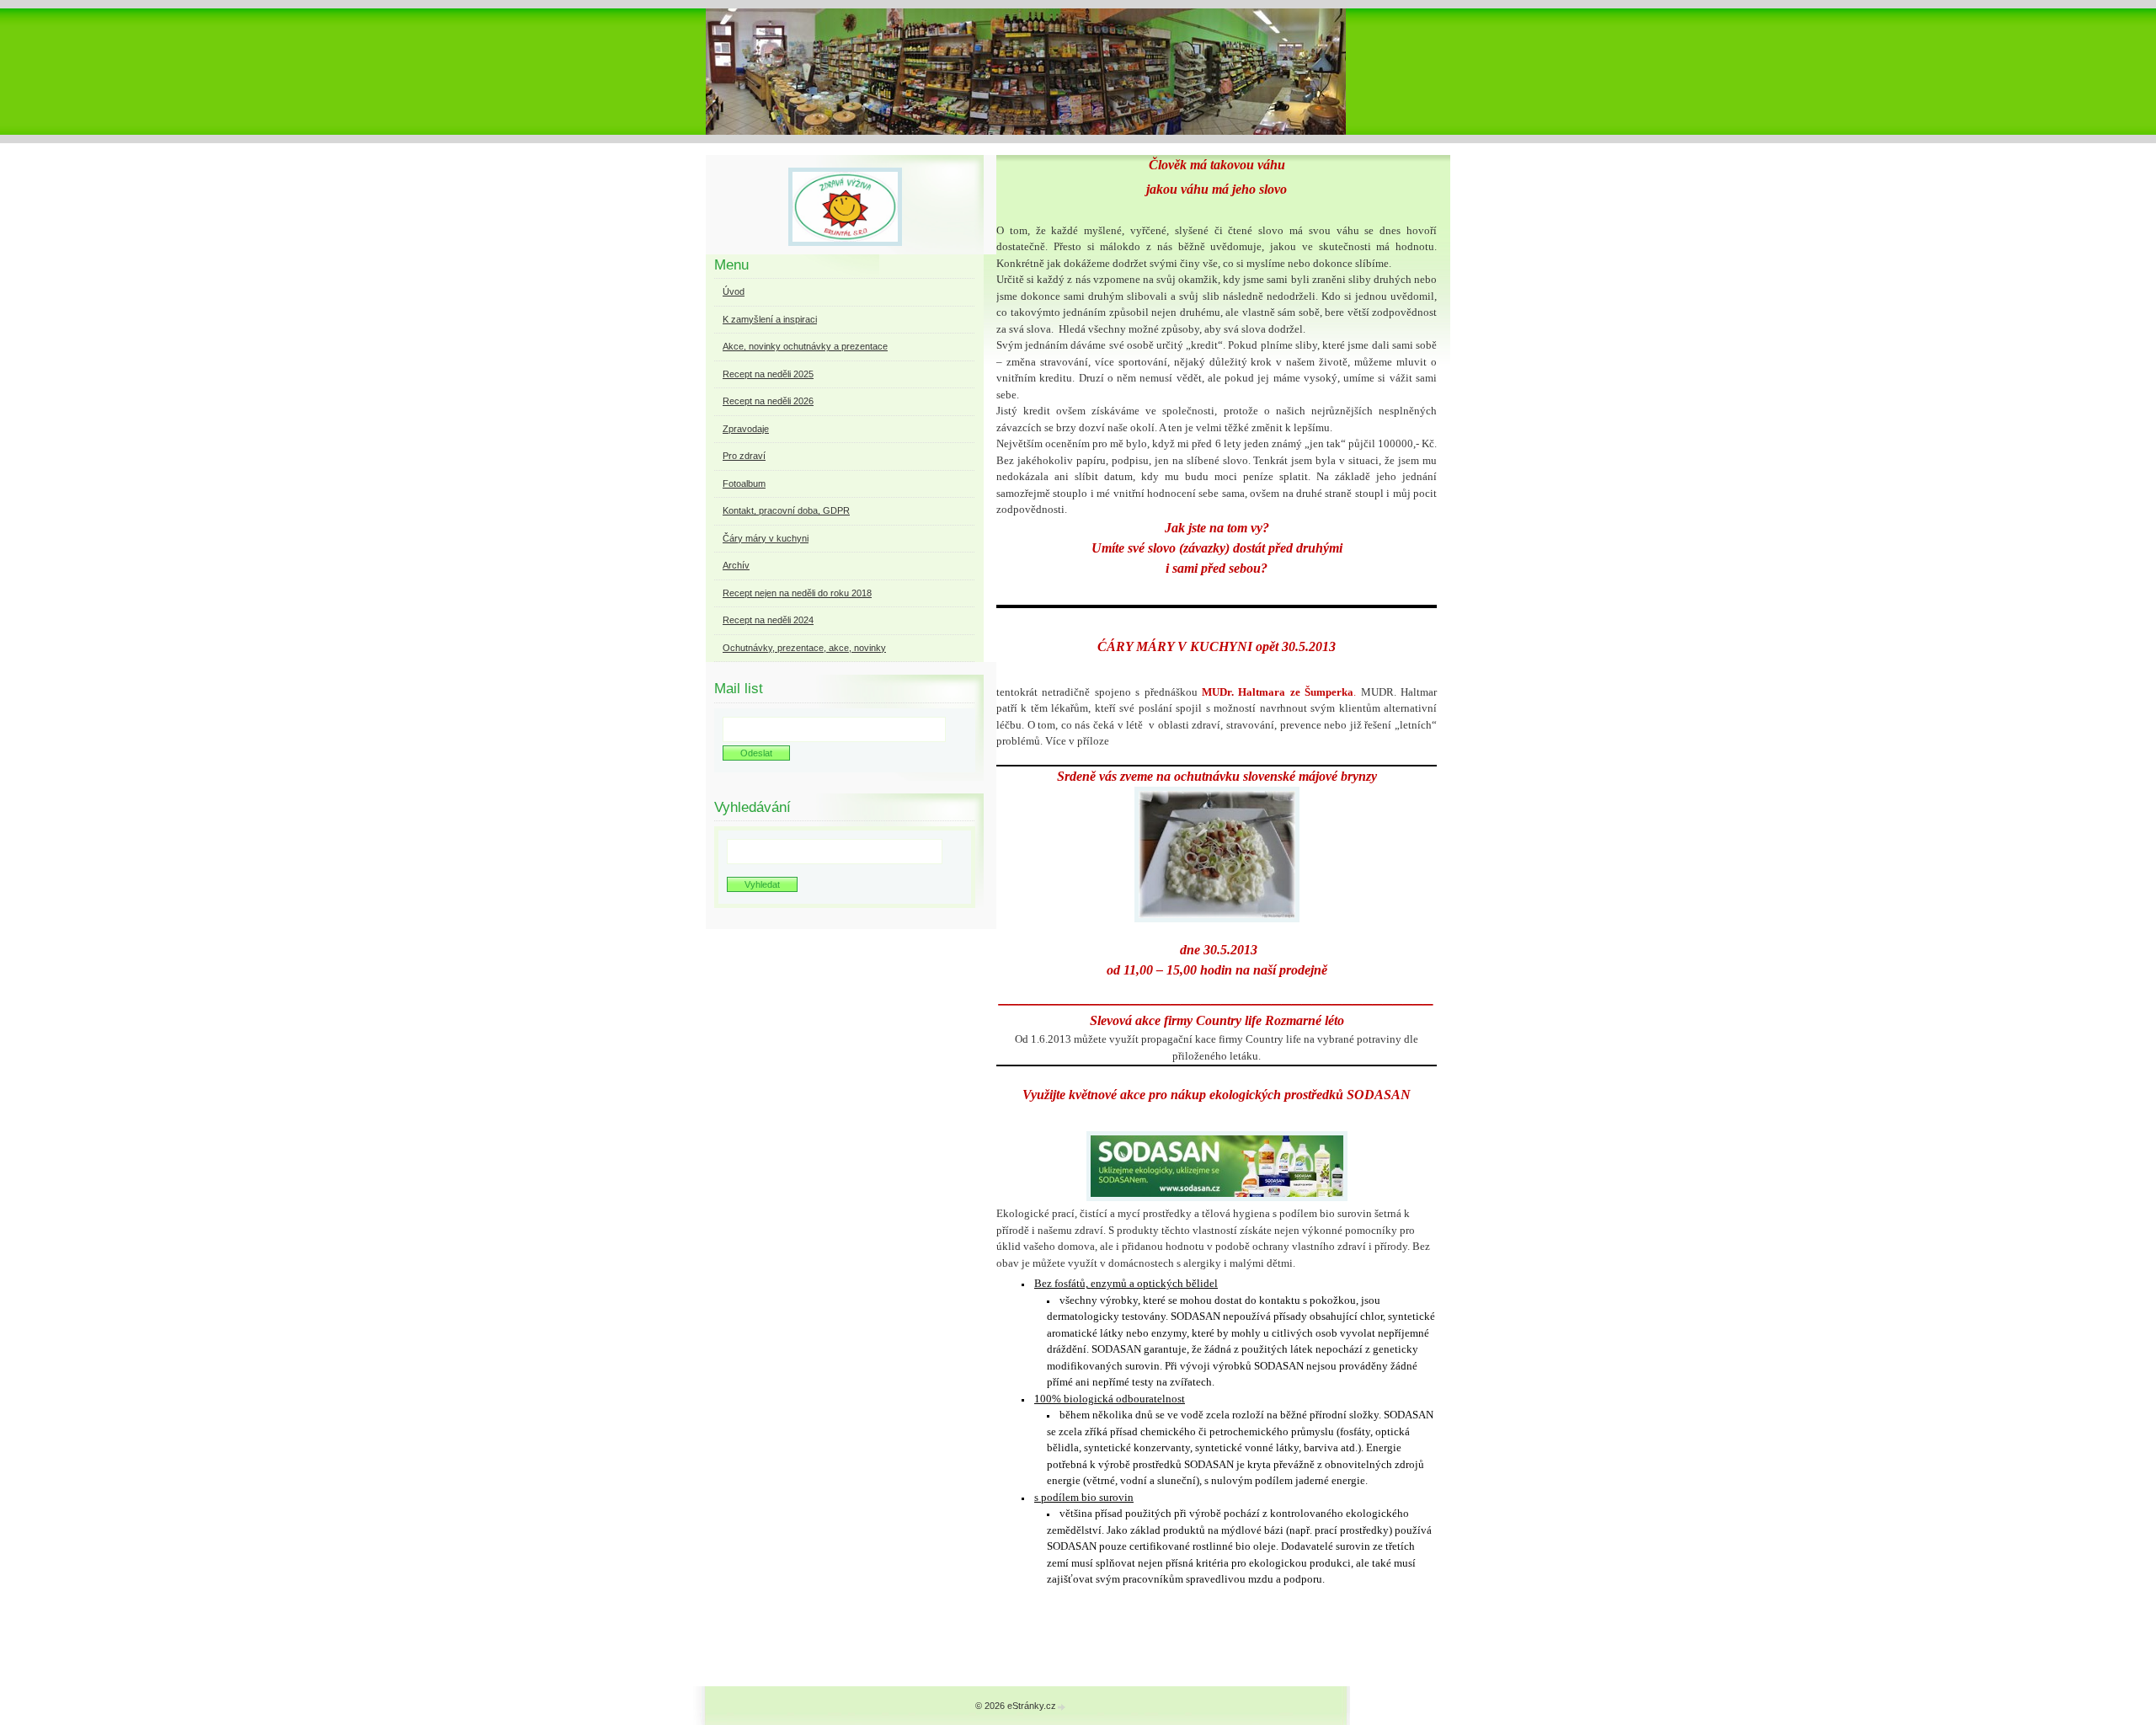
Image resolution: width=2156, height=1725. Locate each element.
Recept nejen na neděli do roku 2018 (797, 593)
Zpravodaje (746, 429)
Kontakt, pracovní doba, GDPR (786, 510)
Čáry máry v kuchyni (766, 538)
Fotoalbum (744, 483)
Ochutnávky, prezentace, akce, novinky (804, 648)
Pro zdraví (744, 456)
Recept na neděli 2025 (768, 374)
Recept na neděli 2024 (768, 620)
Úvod (734, 291)
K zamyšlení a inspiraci (770, 319)
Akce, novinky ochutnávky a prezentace (805, 346)
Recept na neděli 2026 (768, 401)
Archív (736, 565)
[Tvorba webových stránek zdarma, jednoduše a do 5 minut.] (1062, 1707)
